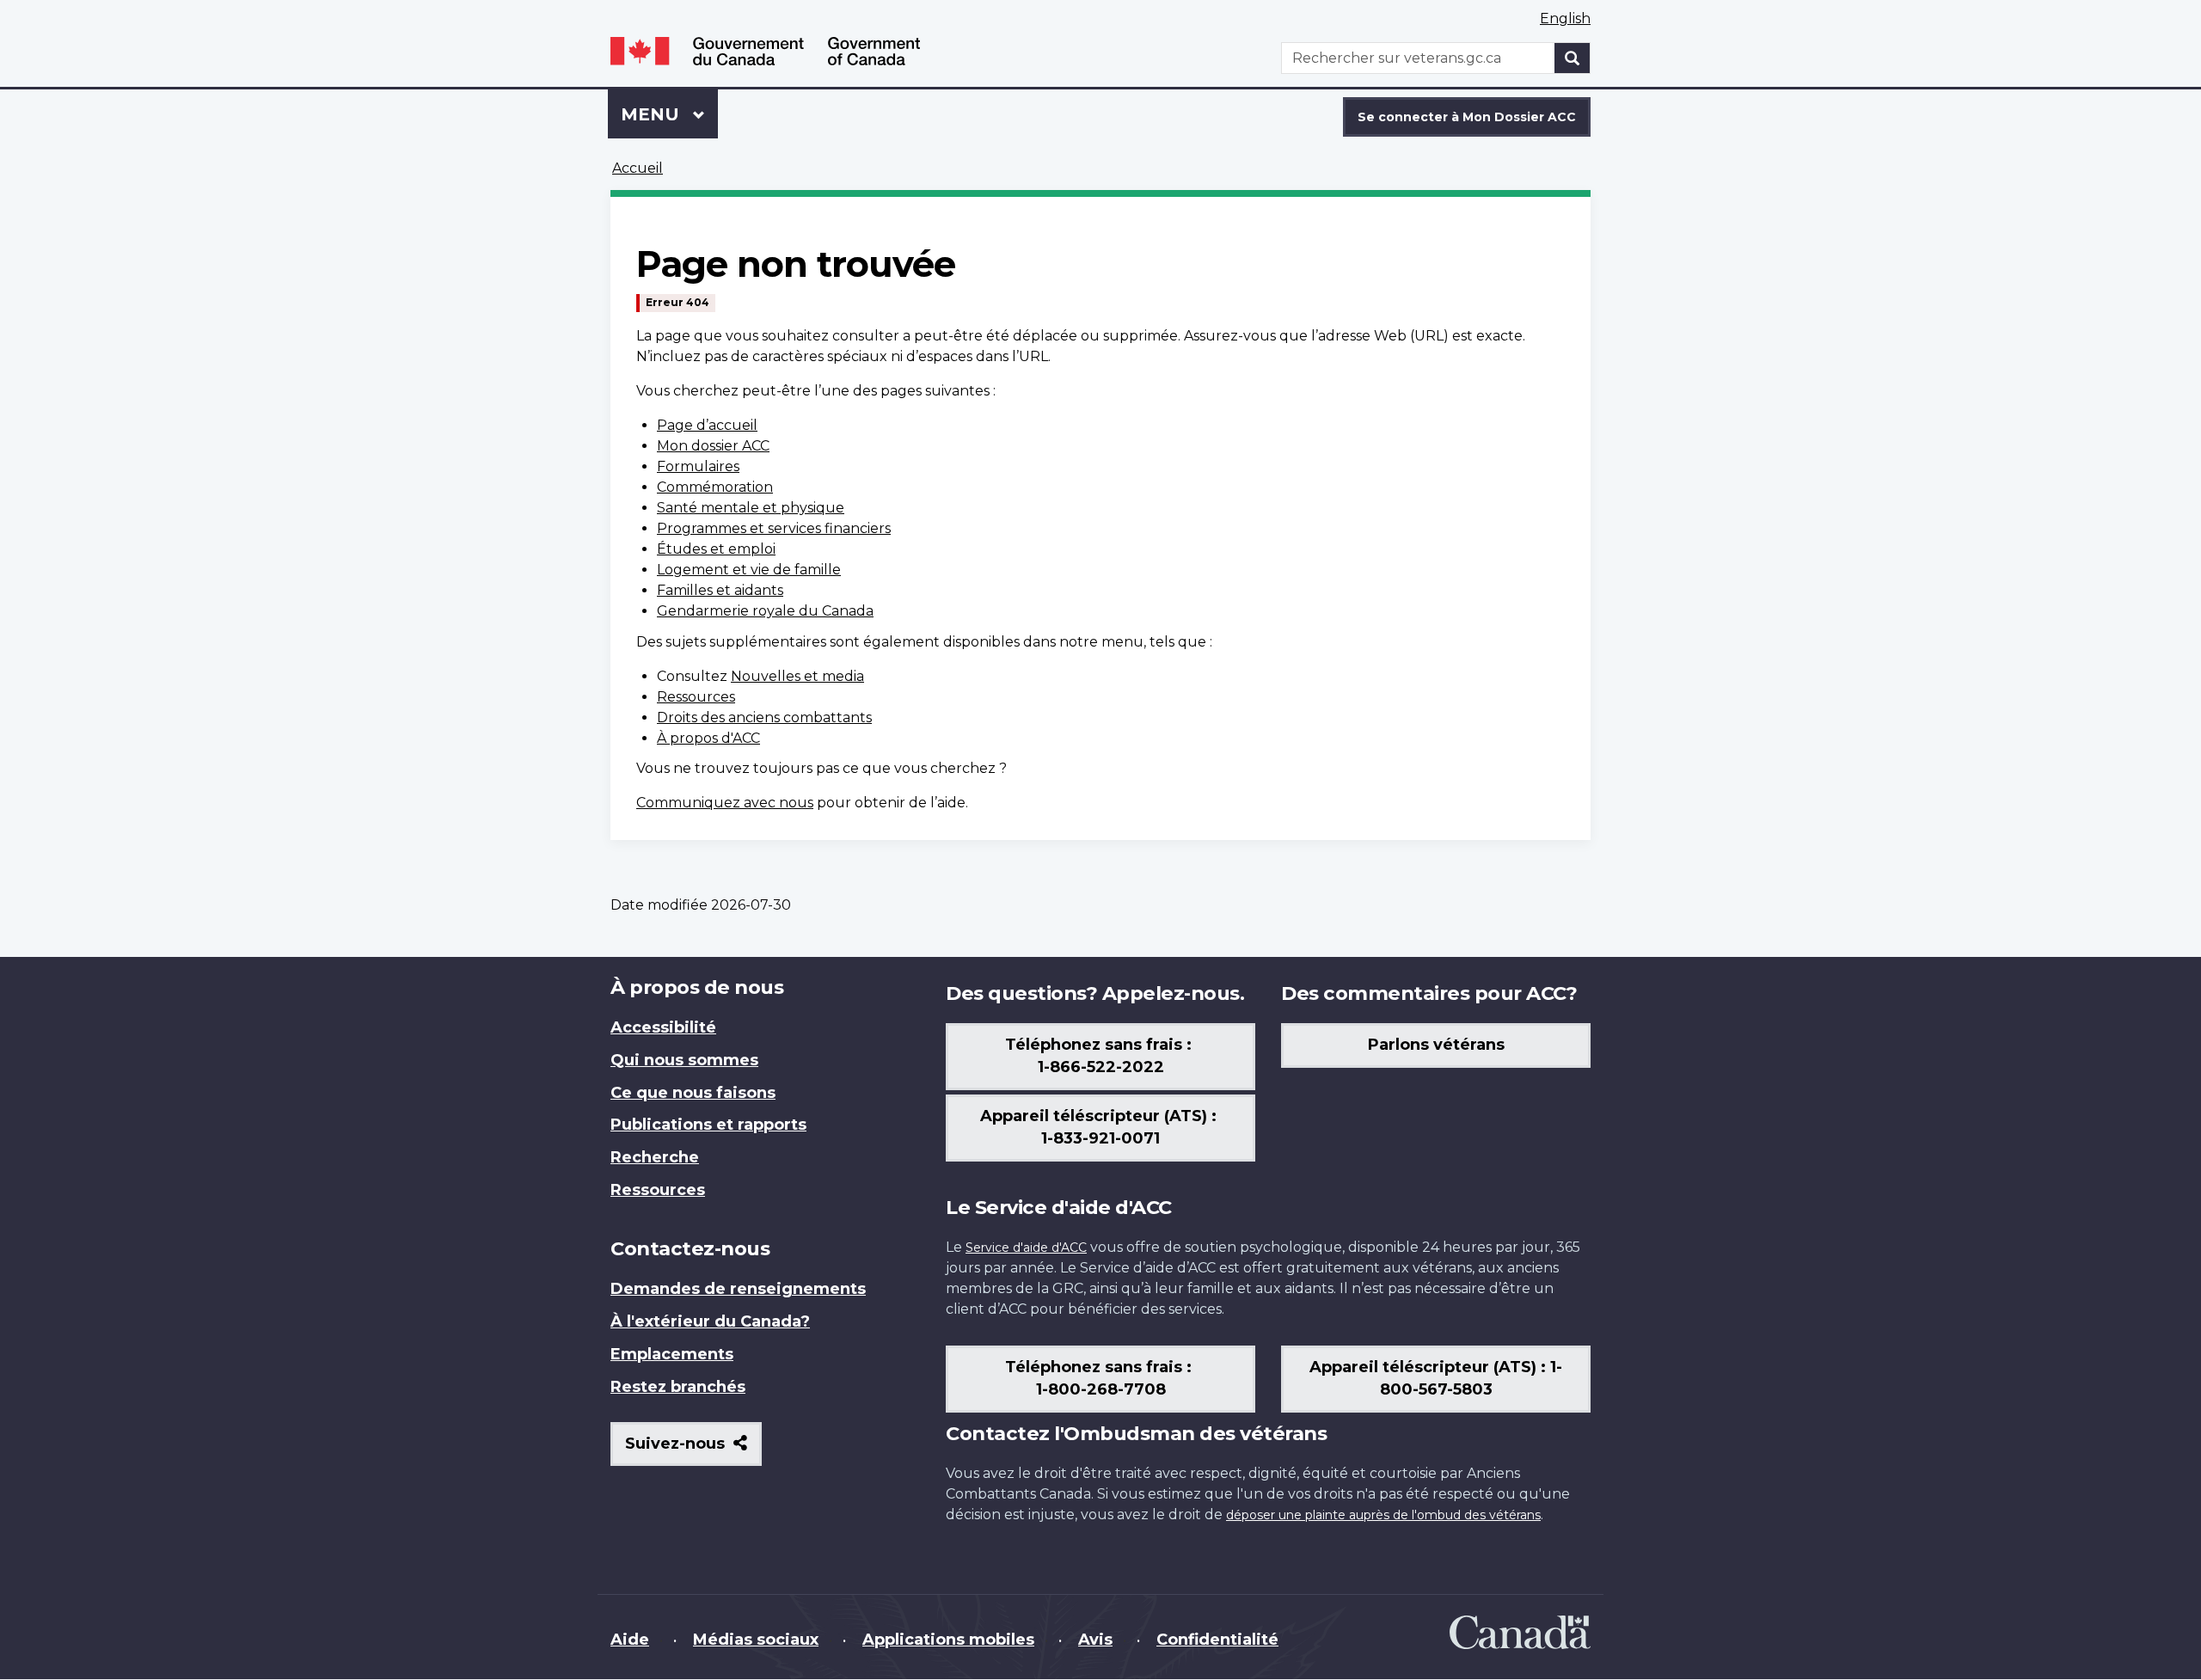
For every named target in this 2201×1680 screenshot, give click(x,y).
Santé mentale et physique (751, 508)
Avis (1095, 1640)
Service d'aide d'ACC (1026, 1248)
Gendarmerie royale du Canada (765, 611)
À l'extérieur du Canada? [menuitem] (710, 1321)
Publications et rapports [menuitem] (708, 1125)
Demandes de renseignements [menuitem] (738, 1289)
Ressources (696, 697)
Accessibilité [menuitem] (663, 1027)
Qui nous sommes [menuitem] (684, 1060)
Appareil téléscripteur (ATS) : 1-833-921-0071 (1100, 1127)
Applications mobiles (948, 1640)
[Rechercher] (1573, 58)
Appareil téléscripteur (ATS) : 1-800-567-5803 (1436, 1378)
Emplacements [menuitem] (672, 1354)
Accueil (638, 168)
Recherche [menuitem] (655, 1157)
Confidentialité (1217, 1640)
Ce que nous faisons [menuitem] (693, 1093)
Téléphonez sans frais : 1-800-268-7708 (1100, 1378)
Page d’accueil (707, 425)
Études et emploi (716, 549)
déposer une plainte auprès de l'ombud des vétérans (1383, 1515)
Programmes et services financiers (774, 528)
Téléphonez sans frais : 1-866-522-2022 (1100, 1056)
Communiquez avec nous (725, 803)
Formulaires (698, 466)
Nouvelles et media (797, 676)
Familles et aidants (720, 590)
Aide (630, 1640)
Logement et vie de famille (749, 570)
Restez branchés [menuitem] (678, 1387)
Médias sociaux (756, 1640)
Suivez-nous (693, 1450)
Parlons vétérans (1436, 1045)
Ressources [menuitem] (658, 1190)
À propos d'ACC (708, 738)
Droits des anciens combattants (764, 717)
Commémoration (715, 487)
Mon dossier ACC (713, 446)
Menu (669, 114)
